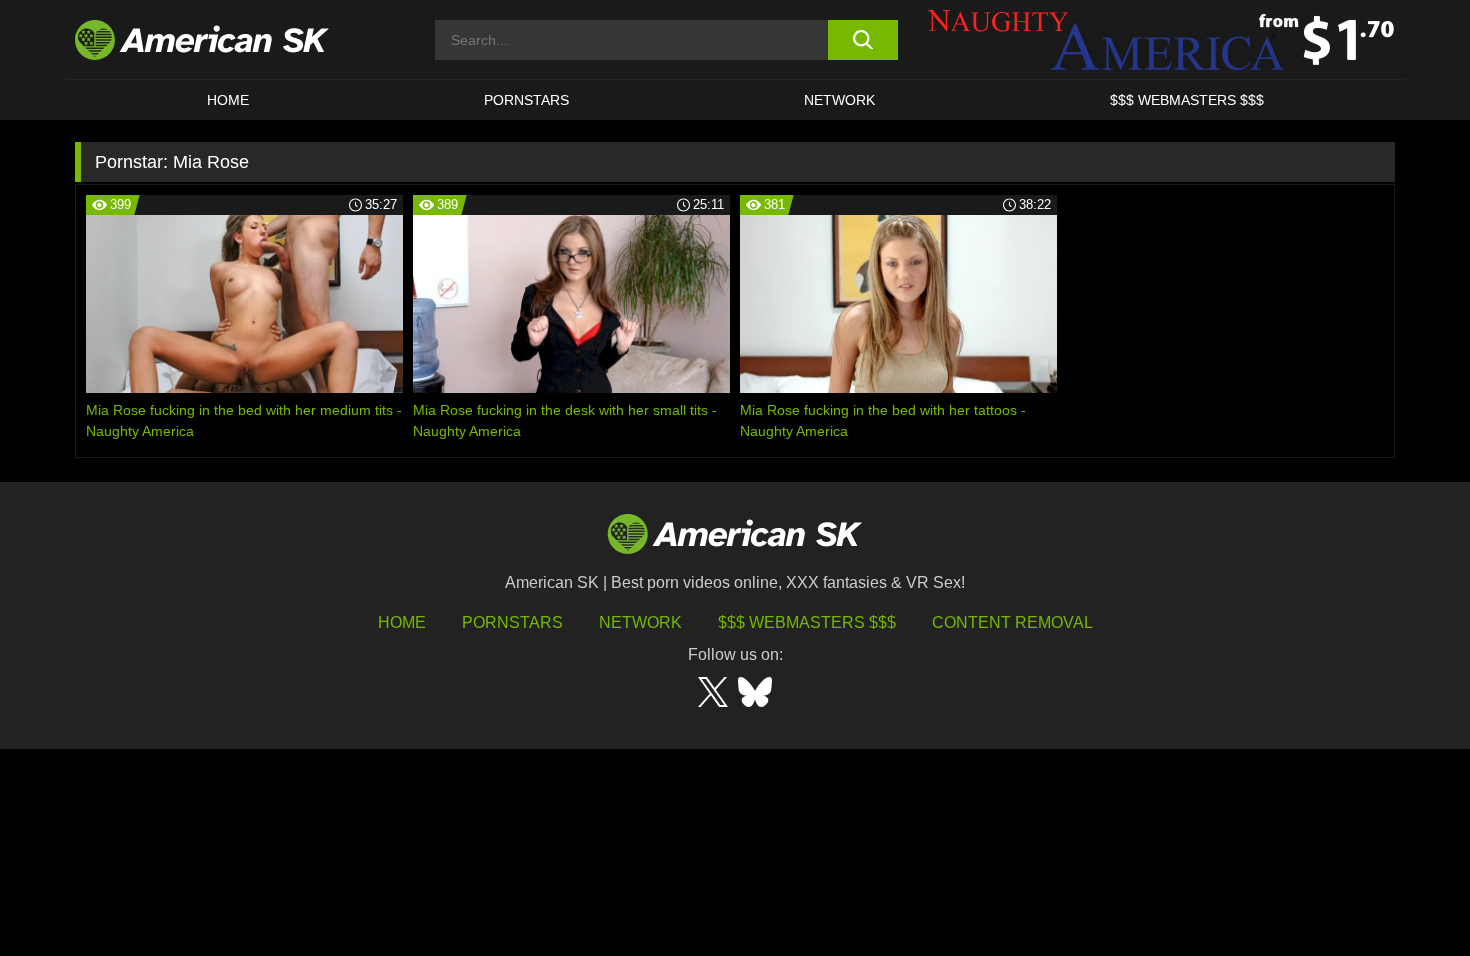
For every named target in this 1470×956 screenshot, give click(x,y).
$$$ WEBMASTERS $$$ (1187, 100)
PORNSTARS (526, 100)
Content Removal (1012, 622)
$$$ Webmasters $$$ (807, 622)
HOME (228, 100)
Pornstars (512, 622)
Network (839, 100)
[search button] (862, 40)
